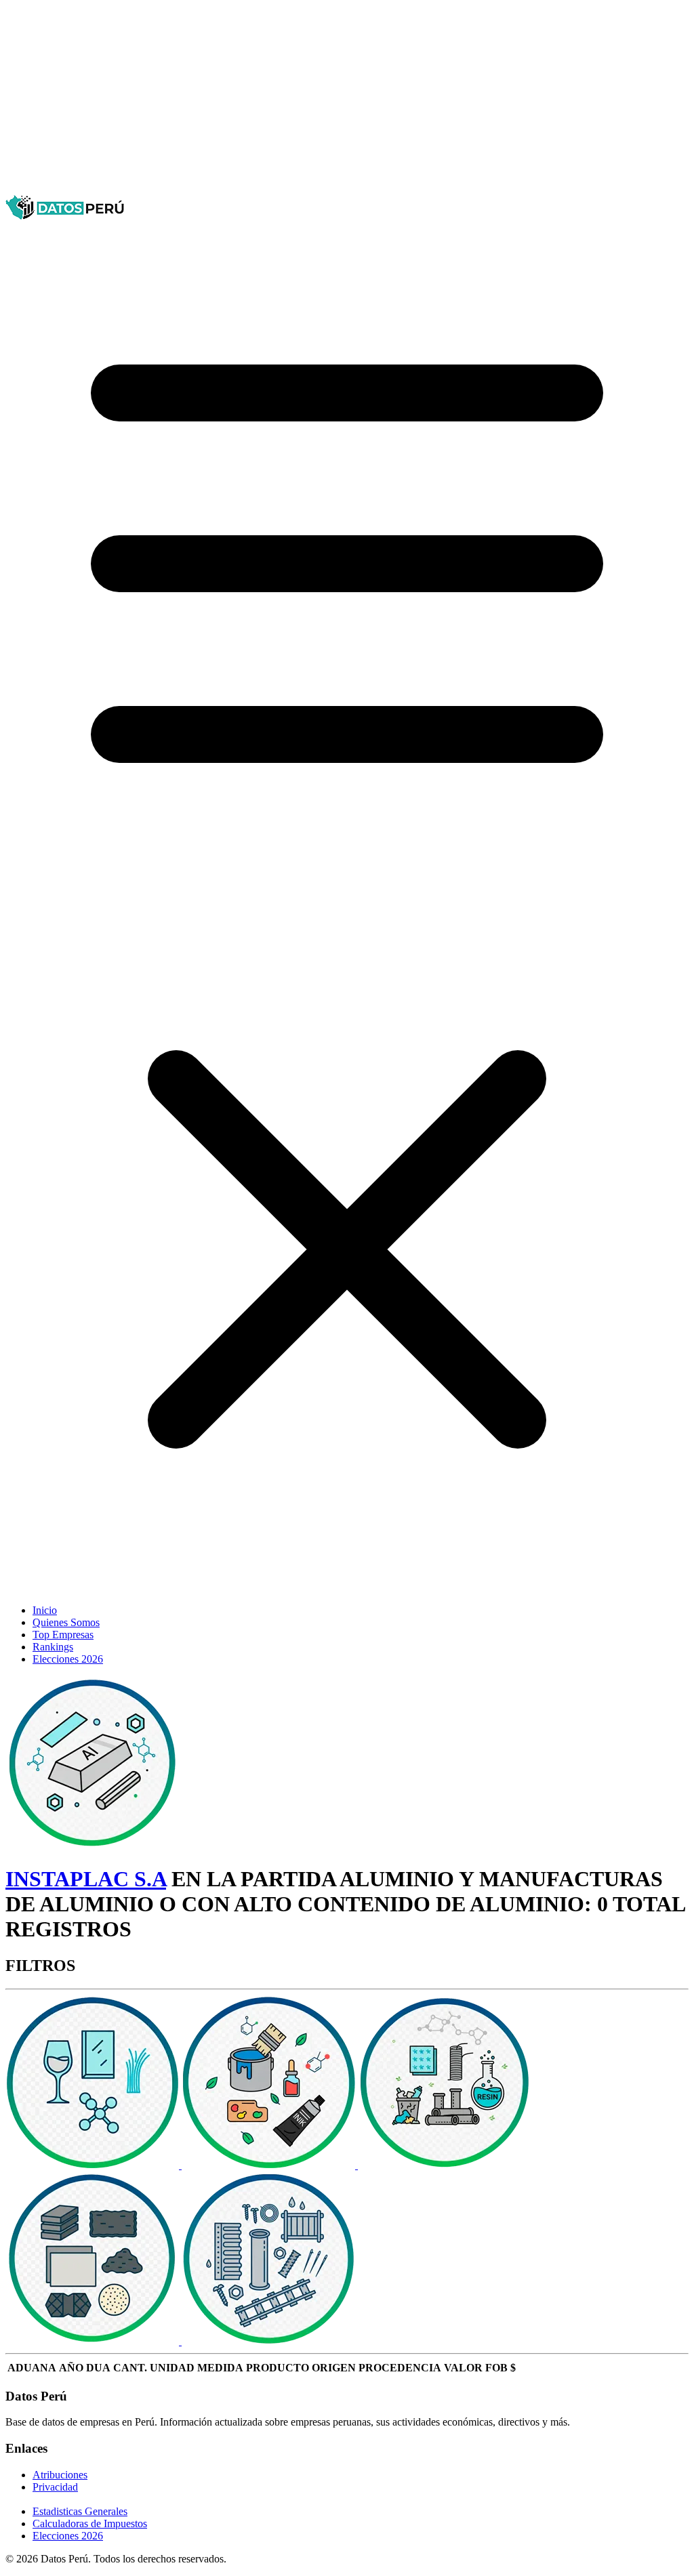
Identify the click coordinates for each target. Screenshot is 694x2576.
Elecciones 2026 (68, 1659)
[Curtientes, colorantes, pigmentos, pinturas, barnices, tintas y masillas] (270, 2165)
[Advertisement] (347, 100)
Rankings (53, 1647)
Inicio (45, 1610)
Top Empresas (63, 1635)
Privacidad (55, 2487)
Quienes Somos (66, 1622)
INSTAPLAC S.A (86, 1879)
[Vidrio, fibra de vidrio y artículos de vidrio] (94, 2165)
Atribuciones (60, 2475)
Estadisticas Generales (80, 2511)
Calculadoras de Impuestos (90, 2523)
